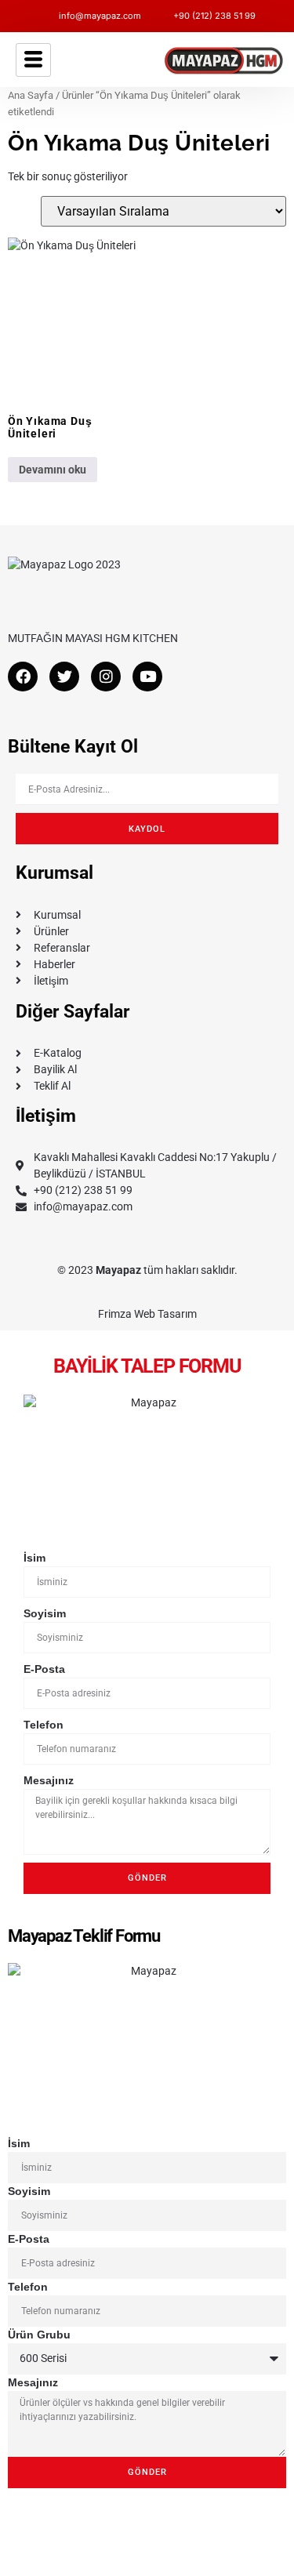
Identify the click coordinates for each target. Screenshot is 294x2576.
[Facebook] (23, 677)
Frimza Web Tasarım (147, 1314)
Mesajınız (49, 1780)
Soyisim (45, 1613)
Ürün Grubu (39, 2335)
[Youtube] (147, 677)
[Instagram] (106, 677)
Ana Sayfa (31, 95)
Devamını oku (53, 470)
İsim (34, 1558)
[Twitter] (64, 677)
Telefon (44, 1725)
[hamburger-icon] (33, 60)
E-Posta (44, 1669)
